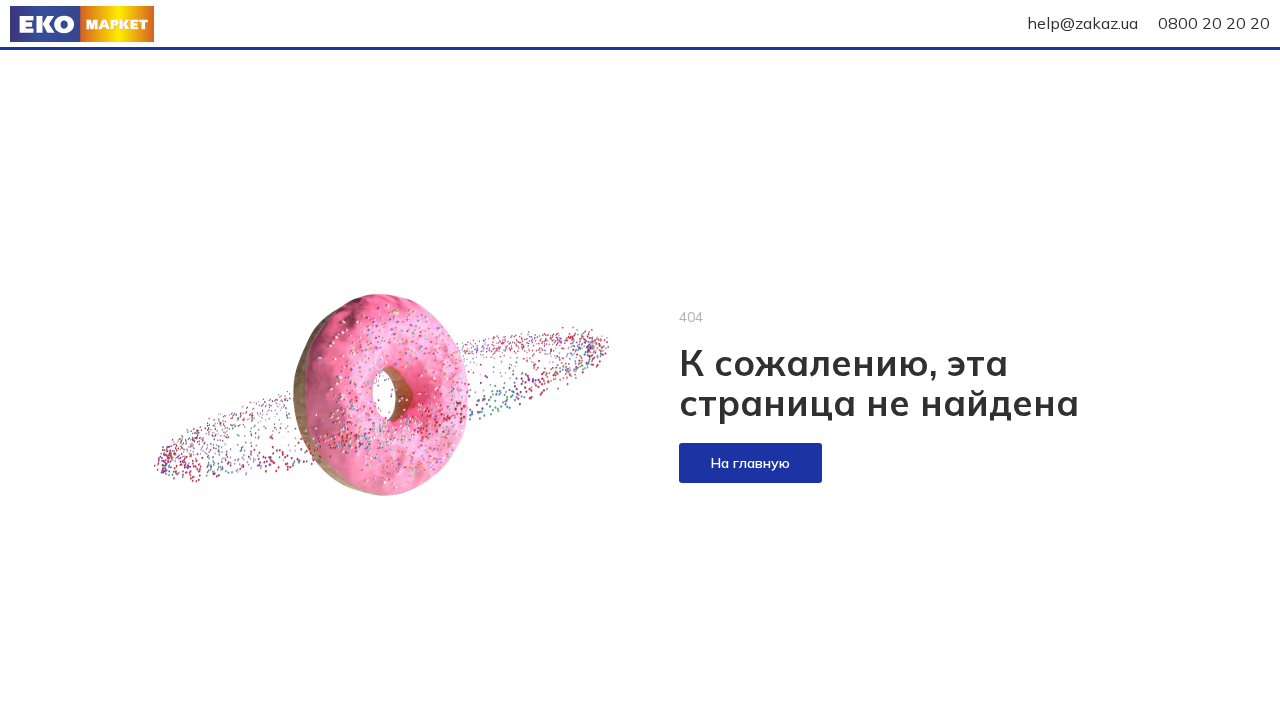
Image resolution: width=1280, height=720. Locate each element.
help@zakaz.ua (1082, 23)
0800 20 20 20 (1214, 23)
